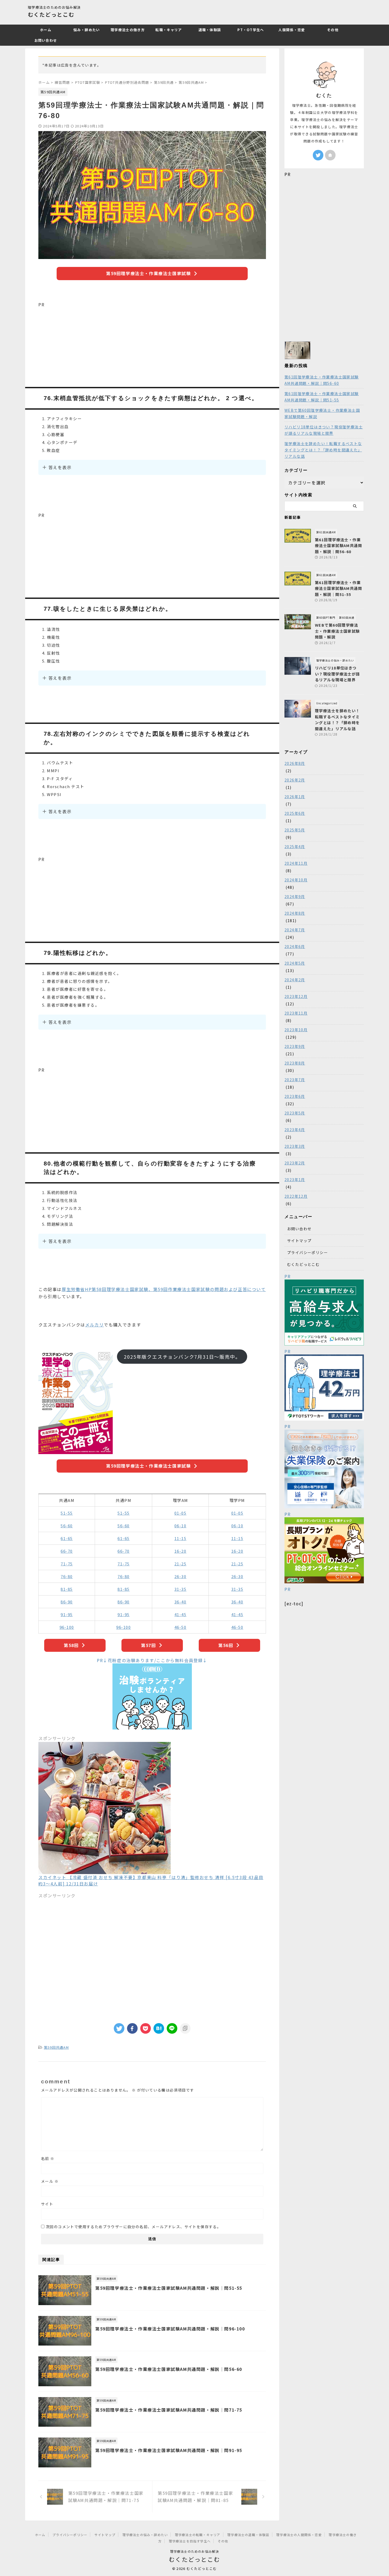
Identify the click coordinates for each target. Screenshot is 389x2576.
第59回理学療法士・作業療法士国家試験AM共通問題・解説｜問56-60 (169, 2369)
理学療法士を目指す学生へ (190, 2541)
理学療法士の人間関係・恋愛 (299, 2535)
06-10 (180, 1526)
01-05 (180, 1513)
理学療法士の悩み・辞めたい (145, 2535)
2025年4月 (295, 847)
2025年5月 (295, 830)
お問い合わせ (46, 40)
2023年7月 (295, 1080)
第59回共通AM (56, 2047)
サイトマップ (299, 1241)
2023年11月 (296, 1013)
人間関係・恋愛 (292, 30)
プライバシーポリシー (307, 1252)
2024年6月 (295, 946)
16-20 (180, 1551)
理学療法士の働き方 (128, 30)
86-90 (67, 1602)
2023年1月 (295, 1180)
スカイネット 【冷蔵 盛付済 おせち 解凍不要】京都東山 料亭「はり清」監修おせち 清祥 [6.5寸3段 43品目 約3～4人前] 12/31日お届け (151, 1880)
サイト (47, 2204)
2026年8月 (295, 763)
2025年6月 (295, 813)
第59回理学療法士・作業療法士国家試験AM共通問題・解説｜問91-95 (169, 2450)
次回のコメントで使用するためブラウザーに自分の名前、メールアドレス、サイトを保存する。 (133, 2227)
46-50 (180, 1627)
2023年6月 (295, 1096)
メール (50, 2181)
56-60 (67, 1526)
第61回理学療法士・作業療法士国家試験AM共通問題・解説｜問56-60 (322, 380)
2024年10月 (296, 880)
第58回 (71, 1645)
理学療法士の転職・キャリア (198, 2535)
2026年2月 (295, 780)
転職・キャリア (169, 30)
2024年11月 (296, 863)
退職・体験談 (210, 30)
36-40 (180, 1602)
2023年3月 (295, 1146)
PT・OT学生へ (251, 30)
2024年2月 (295, 980)
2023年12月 (296, 996)
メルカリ (94, 1325)
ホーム (46, 30)
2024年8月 (295, 913)
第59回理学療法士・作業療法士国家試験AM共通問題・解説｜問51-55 (169, 2288)
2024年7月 (295, 930)
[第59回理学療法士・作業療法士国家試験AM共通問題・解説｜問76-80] (159, 2028)
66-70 (67, 1551)
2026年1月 (295, 797)
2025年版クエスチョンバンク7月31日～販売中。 (182, 1357)
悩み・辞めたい (87, 30)
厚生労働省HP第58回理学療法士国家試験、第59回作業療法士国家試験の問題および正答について (164, 1289)
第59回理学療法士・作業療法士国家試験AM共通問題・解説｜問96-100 (170, 2329)
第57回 (148, 1645)
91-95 (67, 1614)
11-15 (180, 1538)
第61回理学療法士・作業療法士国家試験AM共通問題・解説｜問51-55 (322, 397)
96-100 (67, 1627)
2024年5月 (295, 963)
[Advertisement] (152, 345)
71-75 (67, 1564)
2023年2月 (295, 1163)
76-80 (67, 1576)
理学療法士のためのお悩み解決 (195, 2551)
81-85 (67, 1589)
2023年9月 (295, 1046)
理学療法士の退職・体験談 (248, 2535)
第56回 (226, 1645)
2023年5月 (295, 1113)
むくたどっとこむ (51, 14)
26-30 (180, 1576)
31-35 (180, 1589)
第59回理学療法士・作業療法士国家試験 (148, 273)
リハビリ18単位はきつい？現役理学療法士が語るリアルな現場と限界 (324, 430)
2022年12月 (296, 1196)
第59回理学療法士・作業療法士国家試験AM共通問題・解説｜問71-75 (169, 2410)
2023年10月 (296, 1030)
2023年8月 (295, 1063)
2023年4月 (295, 1130)
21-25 (180, 1564)
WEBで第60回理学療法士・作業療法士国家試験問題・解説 (322, 413)
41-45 (180, 1614)
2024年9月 (295, 896)
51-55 (67, 1513)
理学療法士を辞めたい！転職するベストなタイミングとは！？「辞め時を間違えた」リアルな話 (323, 450)
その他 (333, 30)
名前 (48, 2158)
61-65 (67, 1538)
